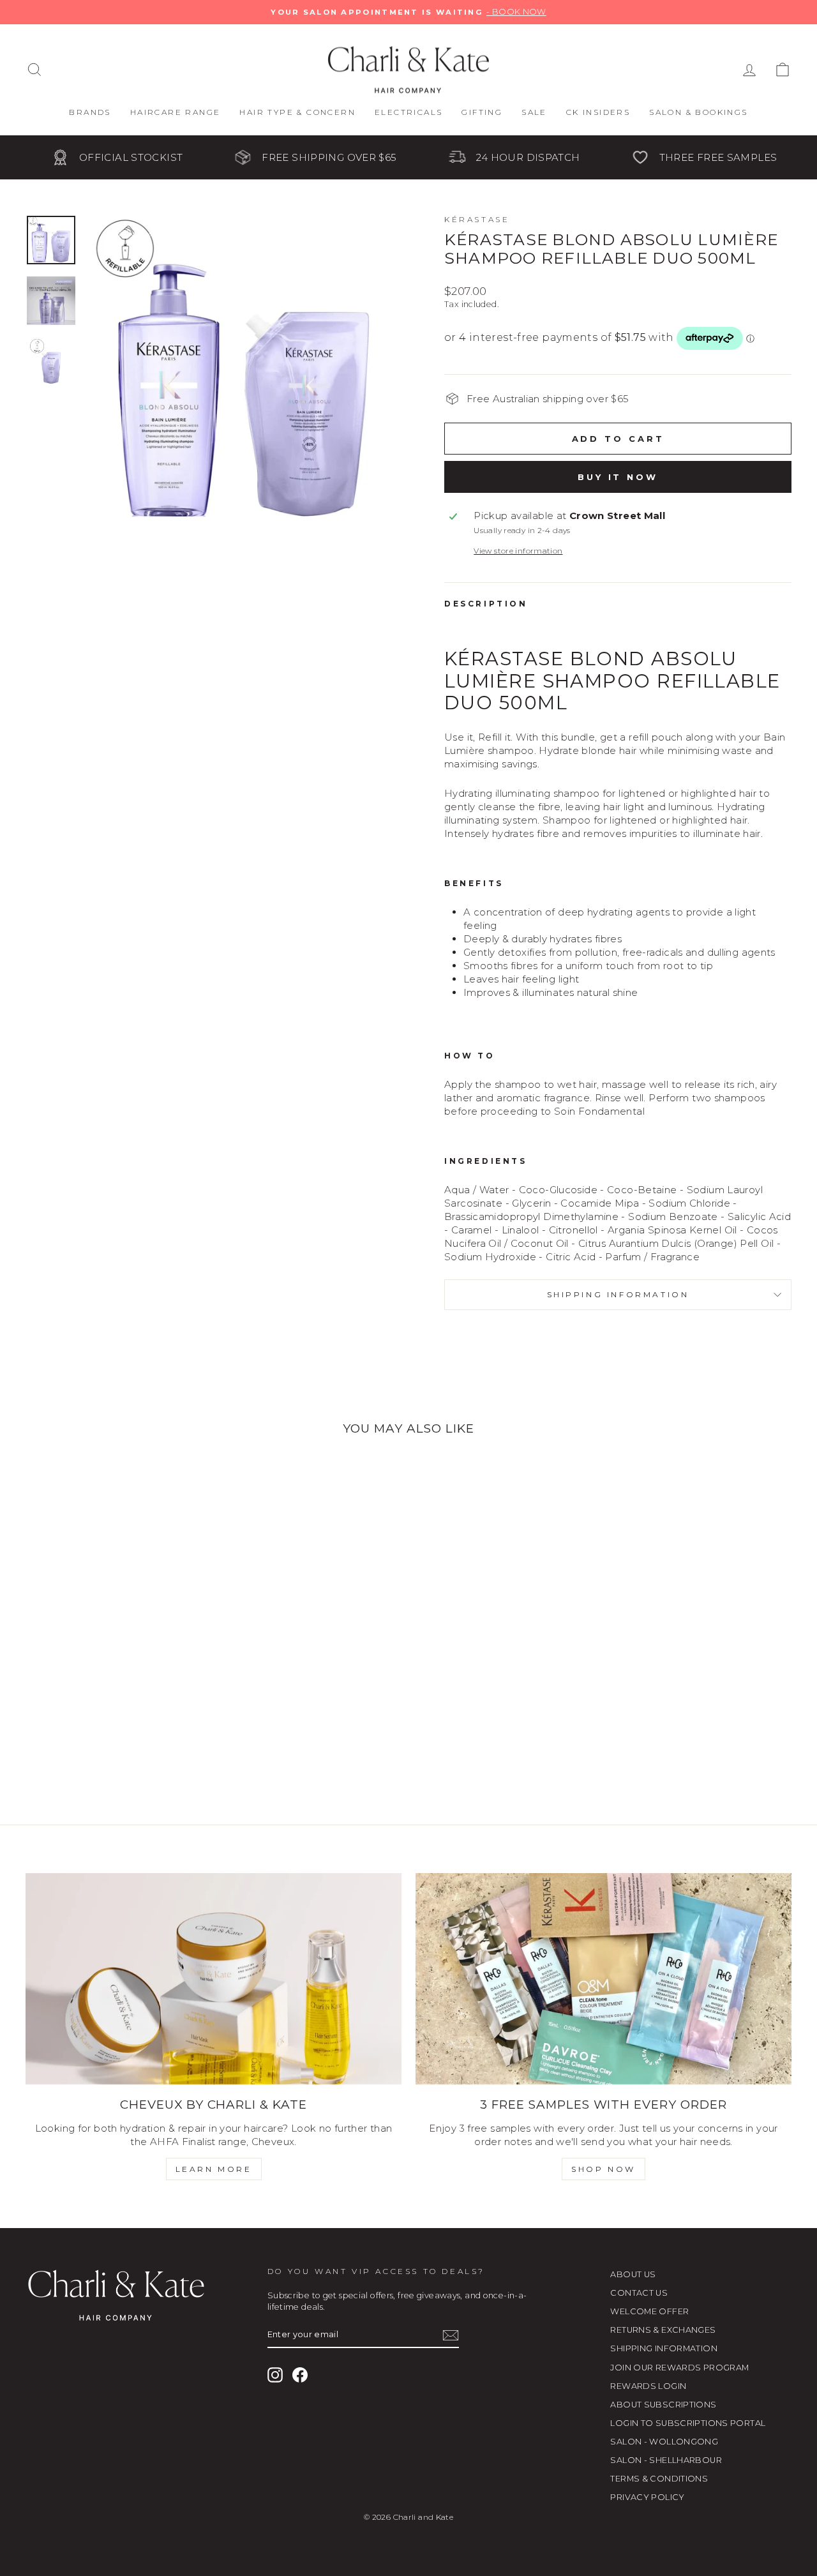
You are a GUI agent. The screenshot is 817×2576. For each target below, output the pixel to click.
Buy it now (618, 477)
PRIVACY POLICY (647, 2497)
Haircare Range (176, 112)
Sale (534, 112)
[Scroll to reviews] (618, 367)
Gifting (482, 112)
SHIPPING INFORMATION (664, 2348)
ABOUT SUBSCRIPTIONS (663, 2405)
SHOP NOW (603, 2169)
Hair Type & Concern (297, 112)
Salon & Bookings (698, 112)
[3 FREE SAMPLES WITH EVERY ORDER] (603, 1979)
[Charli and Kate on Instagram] (275, 2375)
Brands (90, 112)
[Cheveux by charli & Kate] (214, 1979)
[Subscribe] (451, 2335)
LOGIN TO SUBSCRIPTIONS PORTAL (688, 2423)
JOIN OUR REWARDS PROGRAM (679, 2368)
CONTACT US (639, 2293)
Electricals (408, 112)
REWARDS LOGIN (648, 2386)
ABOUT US (633, 2274)
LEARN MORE (214, 2169)
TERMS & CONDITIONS (659, 2479)
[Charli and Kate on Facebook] (300, 2375)
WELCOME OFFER (649, 2311)
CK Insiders (598, 112)
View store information (518, 551)
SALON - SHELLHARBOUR (666, 2460)
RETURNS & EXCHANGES (663, 2330)
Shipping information (618, 1294)
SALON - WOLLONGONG (664, 2442)
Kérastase (477, 219)
